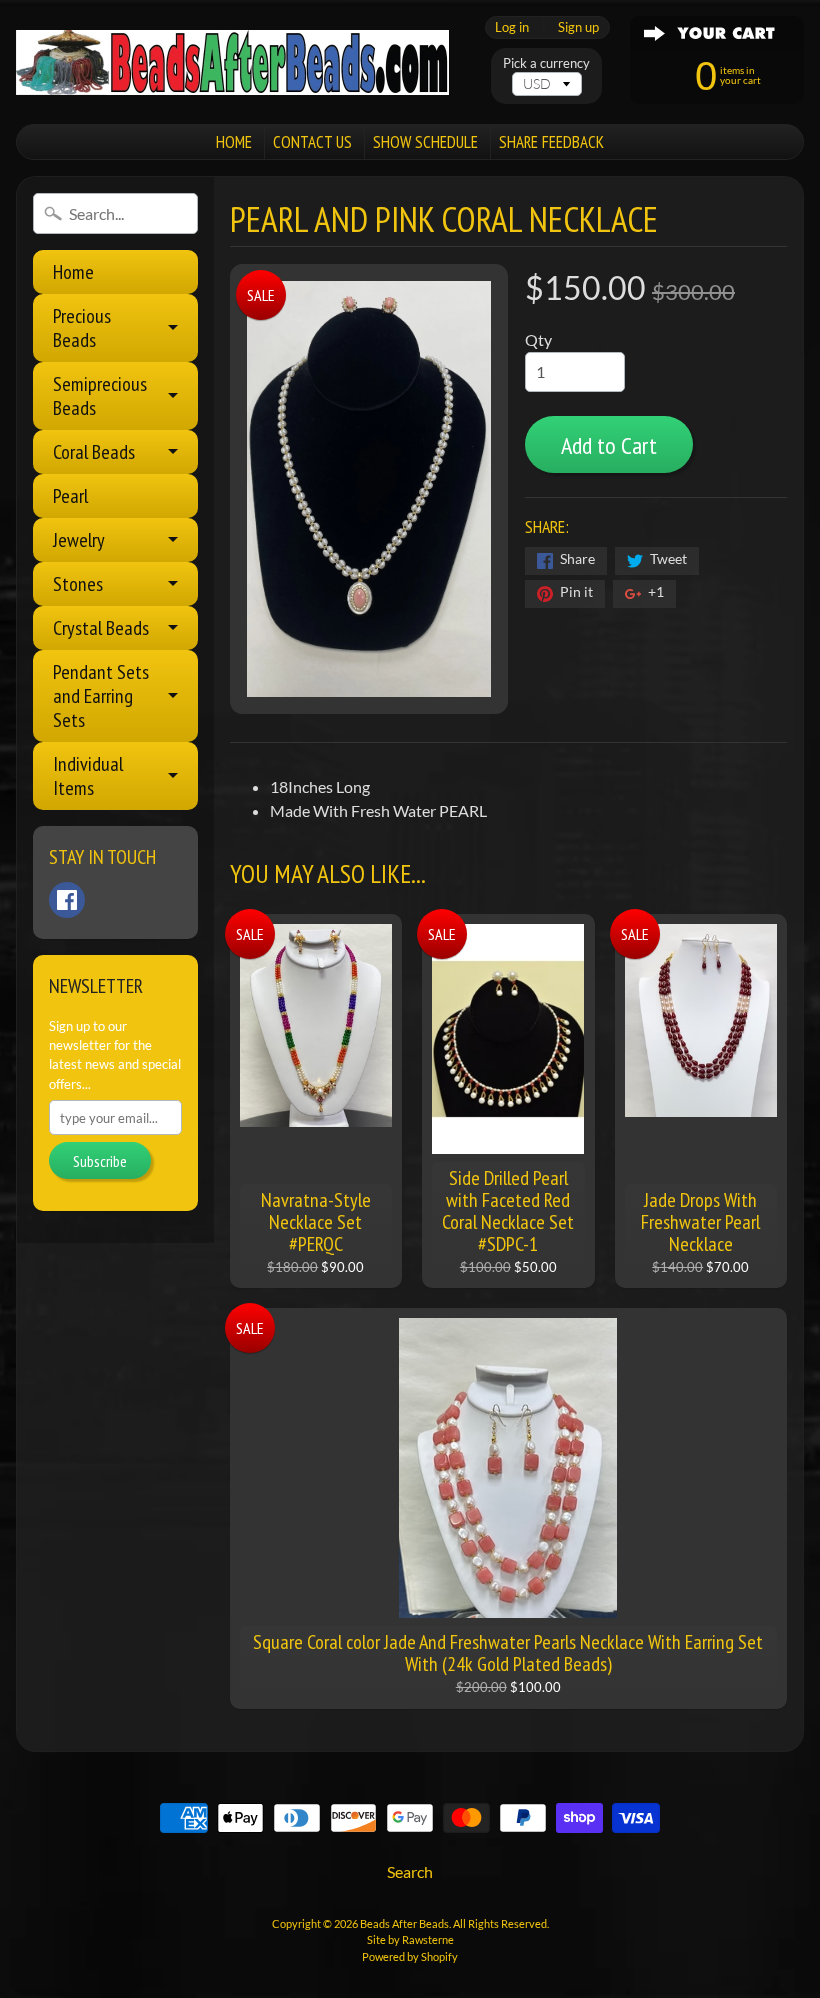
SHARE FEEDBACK (551, 142)
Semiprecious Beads (100, 396)
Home (73, 272)
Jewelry (79, 540)
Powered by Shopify (410, 1956)
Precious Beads (82, 328)
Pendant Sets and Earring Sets (101, 696)
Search (410, 1871)
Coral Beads (94, 452)
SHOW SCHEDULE (425, 142)
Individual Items (88, 776)
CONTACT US (312, 142)
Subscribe (100, 1161)
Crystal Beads (101, 628)
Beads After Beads (404, 1923)
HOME (234, 142)
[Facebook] (67, 900)
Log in (512, 27)
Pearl (70, 496)
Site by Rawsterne (410, 1939)
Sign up (578, 27)
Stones (78, 584)
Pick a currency (546, 63)
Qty (538, 339)
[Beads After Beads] (232, 62)
